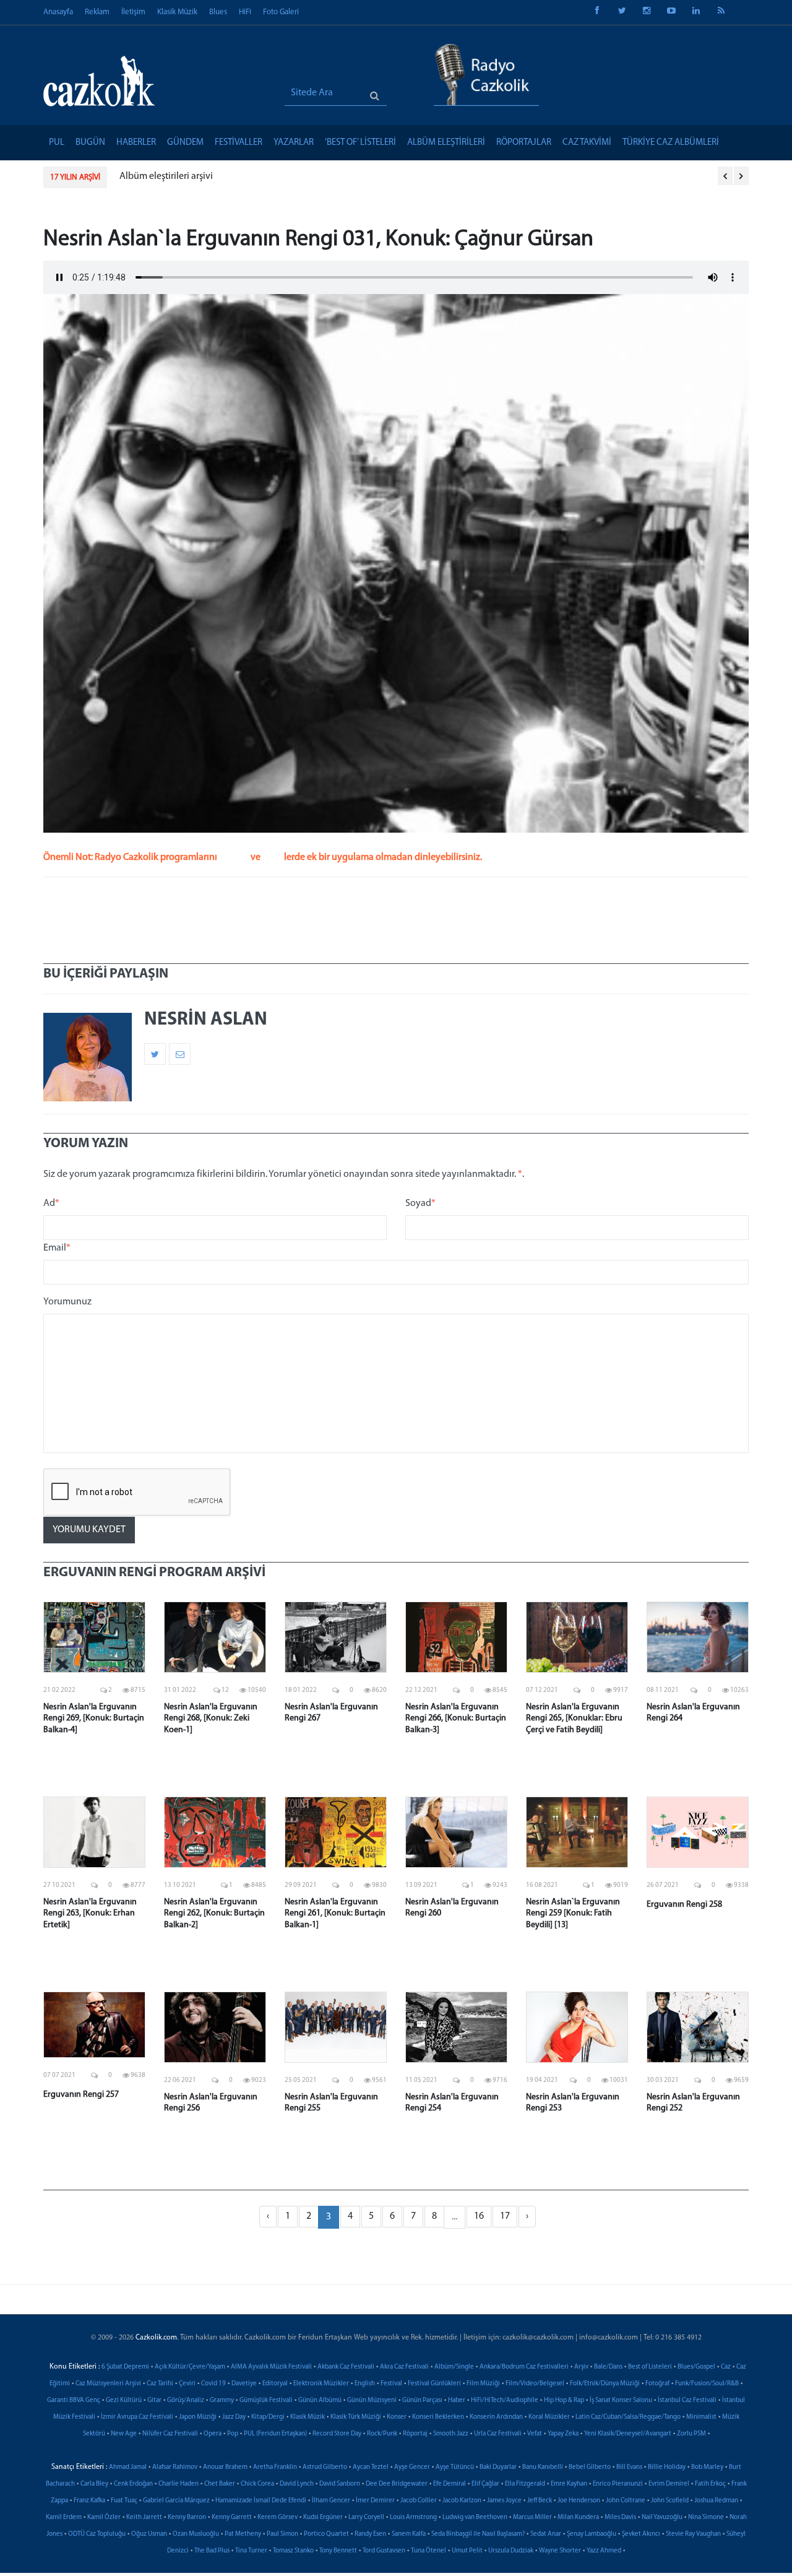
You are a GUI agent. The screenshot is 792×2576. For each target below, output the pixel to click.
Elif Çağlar (485, 2484)
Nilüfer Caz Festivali (170, 2434)
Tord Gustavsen (384, 2551)
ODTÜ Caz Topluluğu (97, 2534)
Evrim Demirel (669, 2484)
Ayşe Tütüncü (455, 2467)
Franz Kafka (89, 2501)
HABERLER (136, 143)
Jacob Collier (419, 2501)
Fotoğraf (657, 2384)
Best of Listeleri (650, 2367)
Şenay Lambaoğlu (592, 2534)
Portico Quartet (326, 2534)
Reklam (97, 12)
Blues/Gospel (696, 2367)
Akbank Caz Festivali (346, 2367)
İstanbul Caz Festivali (687, 2400)
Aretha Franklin (275, 2467)
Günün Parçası (422, 2400)
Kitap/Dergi (268, 2417)
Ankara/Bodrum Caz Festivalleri (524, 2367)
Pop (233, 2434)
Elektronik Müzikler (321, 2384)
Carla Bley (94, 2484)
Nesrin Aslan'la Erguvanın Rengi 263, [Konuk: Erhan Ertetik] (90, 1913)
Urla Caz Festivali (498, 2434)
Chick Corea (257, 2484)
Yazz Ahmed (604, 2551)
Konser (397, 2417)
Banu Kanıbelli (543, 2467)
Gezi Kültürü (124, 2400)
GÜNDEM (185, 143)
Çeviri (187, 2384)
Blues (218, 12)
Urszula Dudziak (511, 2551)
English (365, 2384)
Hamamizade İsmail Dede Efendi (261, 2501)
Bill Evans (629, 2467)
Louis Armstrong (413, 2517)
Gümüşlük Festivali (266, 2400)
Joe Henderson (579, 2501)
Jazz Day (234, 2417)
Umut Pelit (467, 2551)
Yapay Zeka (563, 2434)
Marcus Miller (532, 2517)
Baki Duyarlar (498, 2467)
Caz (726, 2367)
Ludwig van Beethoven (475, 2517)
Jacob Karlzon (462, 2501)
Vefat (535, 2434)
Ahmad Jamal (128, 2467)
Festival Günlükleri (434, 2384)
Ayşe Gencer (412, 2467)
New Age (124, 2434)
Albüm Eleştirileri (446, 143)
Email (57, 1248)
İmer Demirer (375, 2501)
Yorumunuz (67, 1302)
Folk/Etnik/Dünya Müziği (605, 2384)
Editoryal (275, 2384)
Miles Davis (620, 2517)
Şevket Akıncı (641, 2534)
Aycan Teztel (371, 2467)
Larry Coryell (366, 2517)
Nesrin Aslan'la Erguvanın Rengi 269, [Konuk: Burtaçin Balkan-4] (94, 1718)
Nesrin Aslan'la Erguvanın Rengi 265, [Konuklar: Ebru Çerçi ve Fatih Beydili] (574, 1718)
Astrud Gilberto (325, 2467)
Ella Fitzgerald (525, 2484)
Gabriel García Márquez (176, 2501)
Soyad (420, 1203)
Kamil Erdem (64, 2517)
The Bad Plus (212, 2551)
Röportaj (415, 2434)
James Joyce (504, 2501)
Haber (457, 2400)
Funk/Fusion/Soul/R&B (707, 2384)
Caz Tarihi (160, 2384)
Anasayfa (58, 12)
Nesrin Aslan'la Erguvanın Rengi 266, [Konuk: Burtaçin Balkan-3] (456, 1718)
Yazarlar (294, 143)
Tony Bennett (338, 2551)
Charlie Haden (179, 2484)
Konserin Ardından (496, 2417)
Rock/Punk (382, 2434)
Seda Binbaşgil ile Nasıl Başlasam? (478, 2534)
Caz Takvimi (587, 143)
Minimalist (701, 2417)
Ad (51, 1203)
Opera (213, 2434)
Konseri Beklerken (438, 2417)
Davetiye (244, 2384)
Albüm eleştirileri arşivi (166, 176)
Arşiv (581, 2367)
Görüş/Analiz (186, 2400)
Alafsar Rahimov (175, 2467)
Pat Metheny (243, 2534)
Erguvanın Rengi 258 (684, 1905)
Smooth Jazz (451, 2434)
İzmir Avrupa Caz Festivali (137, 2417)
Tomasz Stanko (293, 2551)
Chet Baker (220, 2484)
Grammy (222, 2400)
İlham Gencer (331, 2501)
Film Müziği (483, 2384)
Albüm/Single (454, 2367)
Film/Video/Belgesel (535, 2384)
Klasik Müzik (177, 12)
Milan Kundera (578, 2517)
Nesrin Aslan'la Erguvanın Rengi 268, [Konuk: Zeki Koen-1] (211, 1718)
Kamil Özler (104, 2517)
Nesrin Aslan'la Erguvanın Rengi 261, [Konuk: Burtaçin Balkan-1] (335, 1913)
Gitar (154, 2400)
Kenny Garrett (232, 2517)
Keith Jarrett (144, 2517)
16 (479, 2216)
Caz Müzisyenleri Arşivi (108, 2384)
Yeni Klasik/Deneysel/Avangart (628, 2434)
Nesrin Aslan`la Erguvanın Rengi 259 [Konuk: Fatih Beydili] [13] (573, 1913)
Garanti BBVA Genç (74, 2400)
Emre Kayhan (569, 2484)
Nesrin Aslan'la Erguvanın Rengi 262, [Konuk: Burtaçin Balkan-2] (214, 1913)
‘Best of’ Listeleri (360, 143)
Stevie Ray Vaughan (693, 2534)
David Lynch (297, 2484)
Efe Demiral (450, 2484)
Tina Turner (251, 2551)
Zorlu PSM (691, 2434)
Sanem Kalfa (409, 2534)
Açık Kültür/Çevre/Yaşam (190, 2367)
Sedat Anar (546, 2534)
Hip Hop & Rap (564, 2400)
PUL (57, 143)
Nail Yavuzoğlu (662, 2517)
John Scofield (670, 2501)
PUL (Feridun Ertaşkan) (275, 2434)
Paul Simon (282, 2534)
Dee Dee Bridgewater (397, 2484)
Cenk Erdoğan (133, 2484)
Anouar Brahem (225, 2467)
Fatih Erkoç (710, 2484)
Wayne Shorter (560, 2551)
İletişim (133, 12)
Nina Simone (706, 2517)
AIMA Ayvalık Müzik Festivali (271, 2367)
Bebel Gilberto (590, 2467)
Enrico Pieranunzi (618, 2484)
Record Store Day (337, 2434)
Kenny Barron (187, 2517)
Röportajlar (524, 143)
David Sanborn (340, 2484)
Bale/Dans (608, 2367)
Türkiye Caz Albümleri (671, 143)
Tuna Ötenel (428, 2551)
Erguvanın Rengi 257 (81, 2095)
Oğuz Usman (149, 2534)
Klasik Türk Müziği (356, 2417)
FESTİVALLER (239, 143)
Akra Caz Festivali (404, 2367)
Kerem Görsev (278, 2517)
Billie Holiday (667, 2467)
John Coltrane (626, 2501)
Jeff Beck (540, 2501)
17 (505, 2216)
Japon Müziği (198, 2417)
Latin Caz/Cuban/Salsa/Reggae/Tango (628, 2417)
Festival (391, 2384)
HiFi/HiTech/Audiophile (505, 2400)
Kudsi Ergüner (323, 2517)
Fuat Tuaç (124, 2501)
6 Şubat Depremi (125, 2367)
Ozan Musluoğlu (196, 2534)
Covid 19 (213, 2384)
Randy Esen (370, 2534)
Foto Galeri (281, 12)
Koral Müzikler (549, 2417)
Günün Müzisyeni (372, 2400)
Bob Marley (707, 2467)
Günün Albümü (320, 2400)
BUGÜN (90, 143)
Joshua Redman (716, 2501)
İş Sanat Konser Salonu (621, 2400)
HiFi (245, 12)
